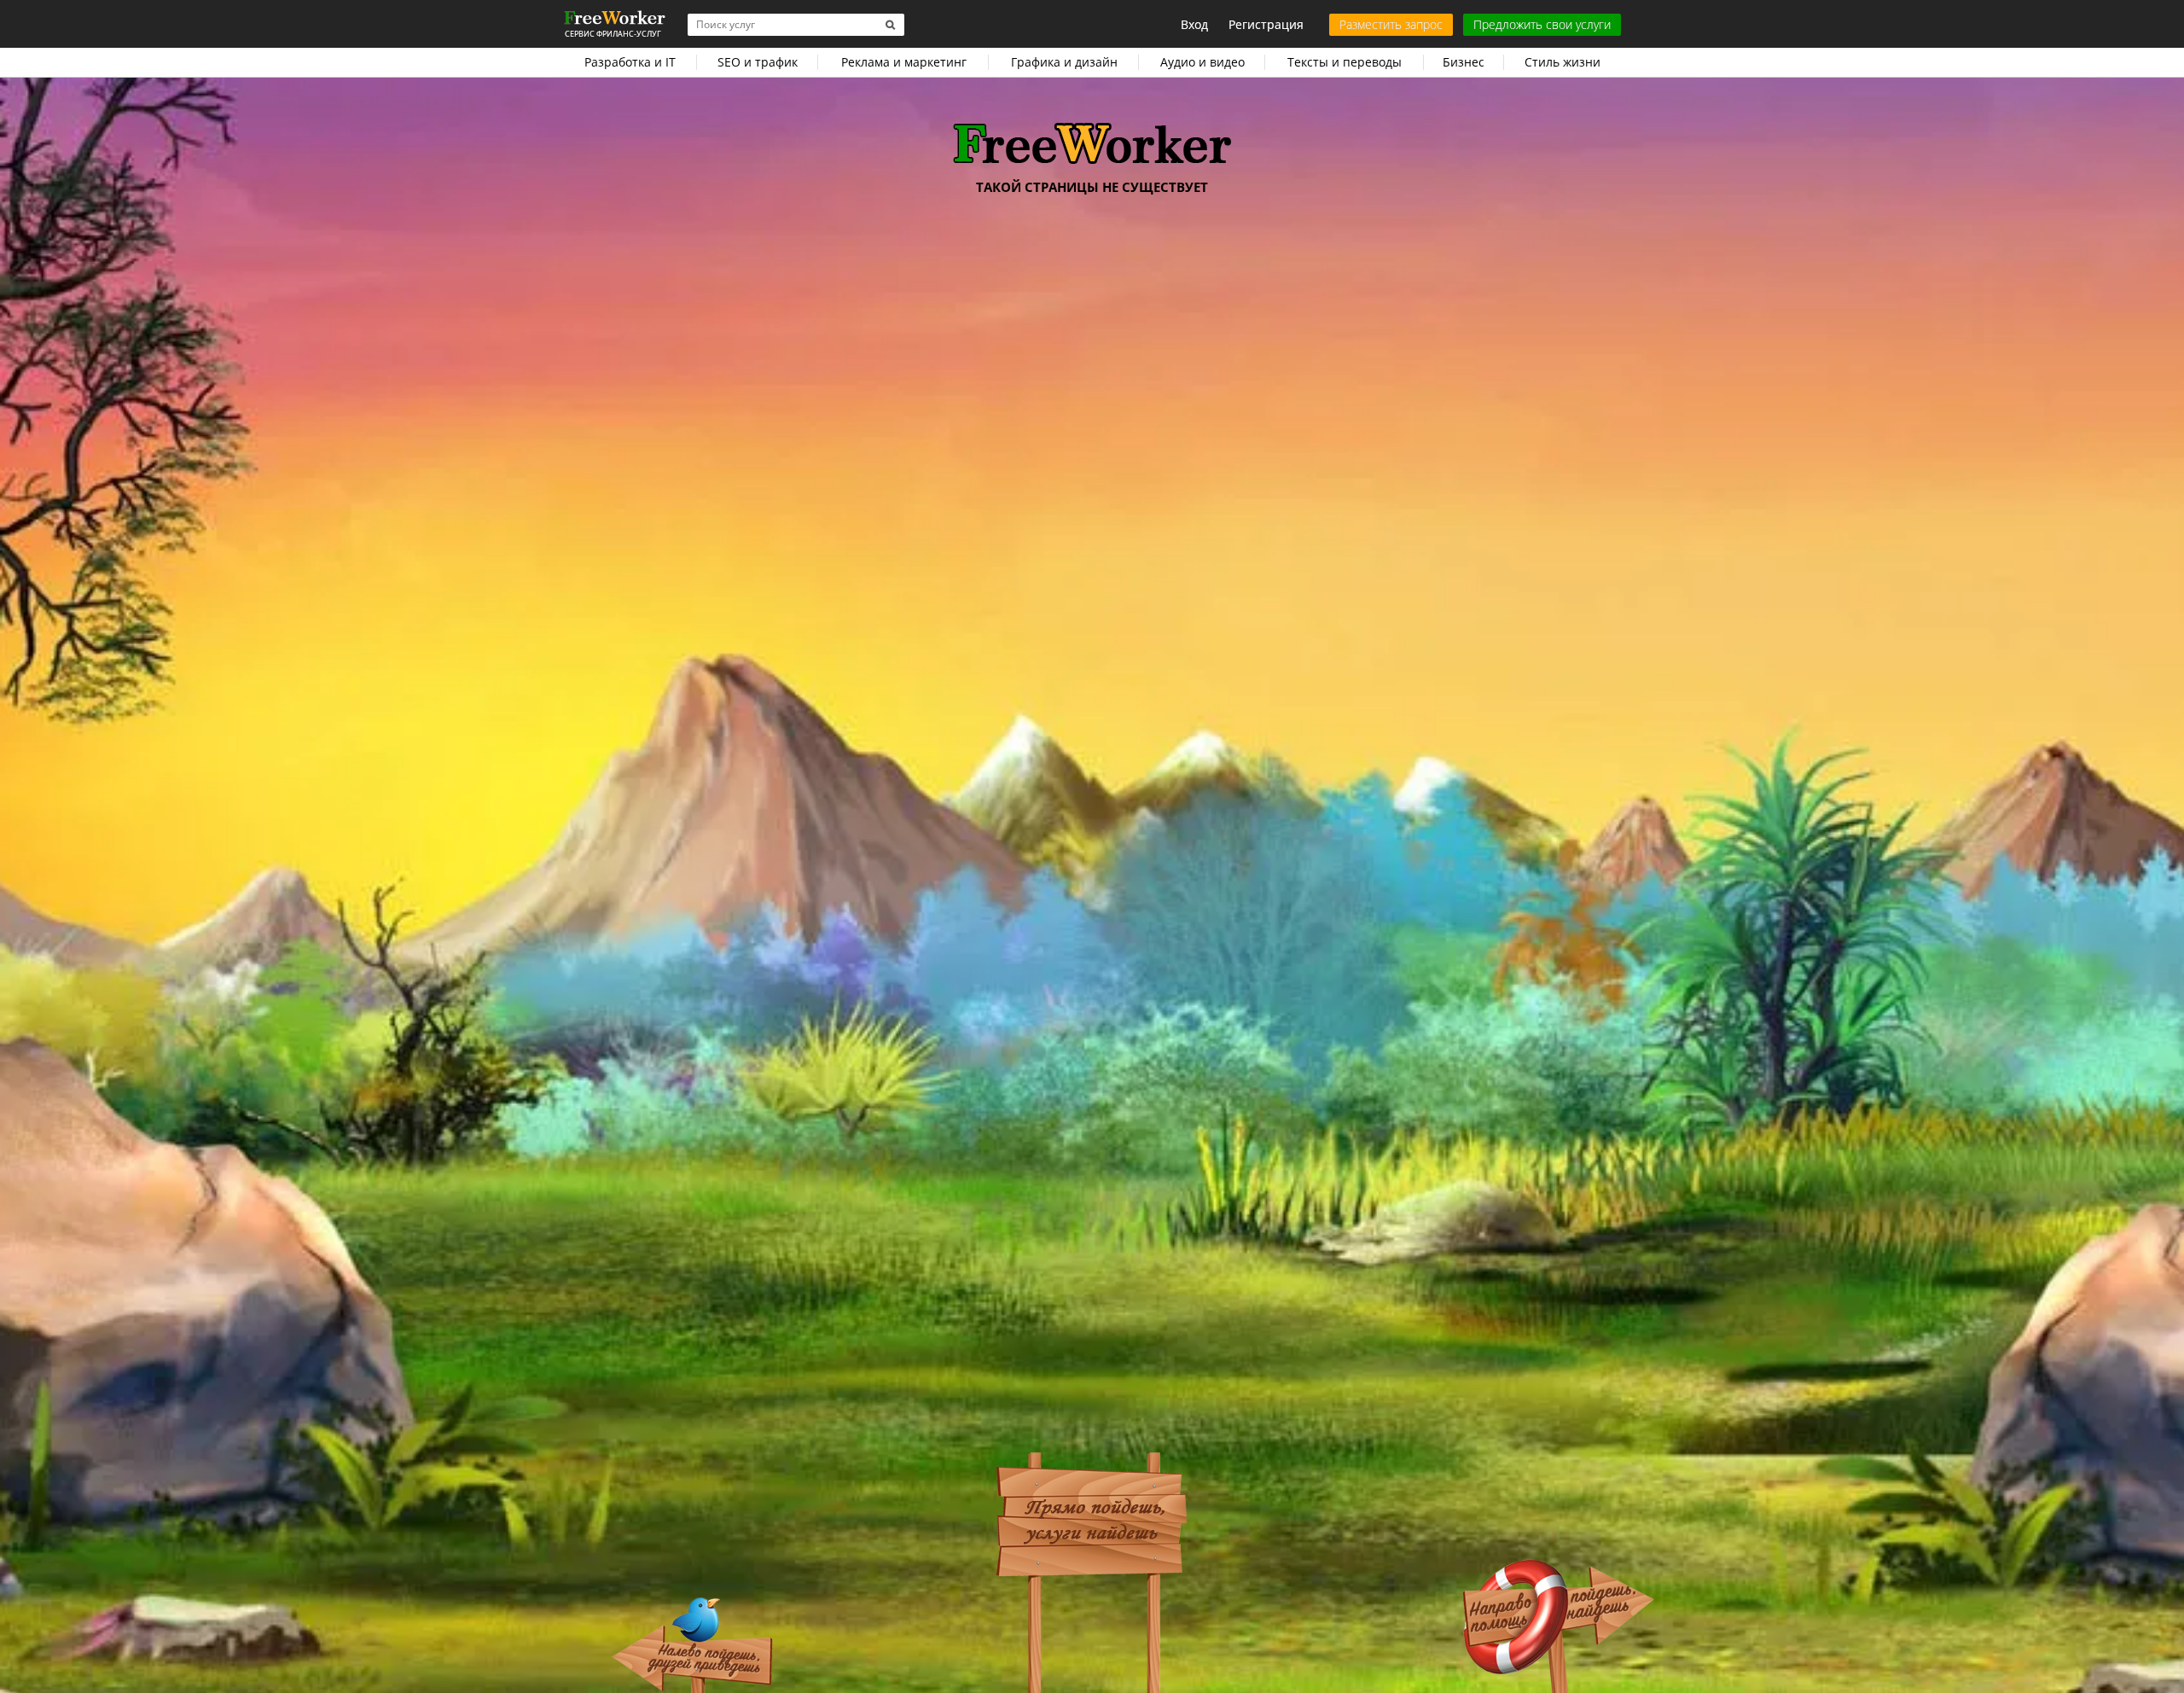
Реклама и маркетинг (904, 62)
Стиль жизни (1562, 62)
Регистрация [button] (1266, 24)
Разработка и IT (630, 62)
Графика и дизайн (1064, 62)
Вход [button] (1194, 24)
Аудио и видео (1202, 62)
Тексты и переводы (1345, 62)
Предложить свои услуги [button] (1542, 24)
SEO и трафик (758, 62)
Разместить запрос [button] (1391, 24)
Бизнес (1464, 62)
